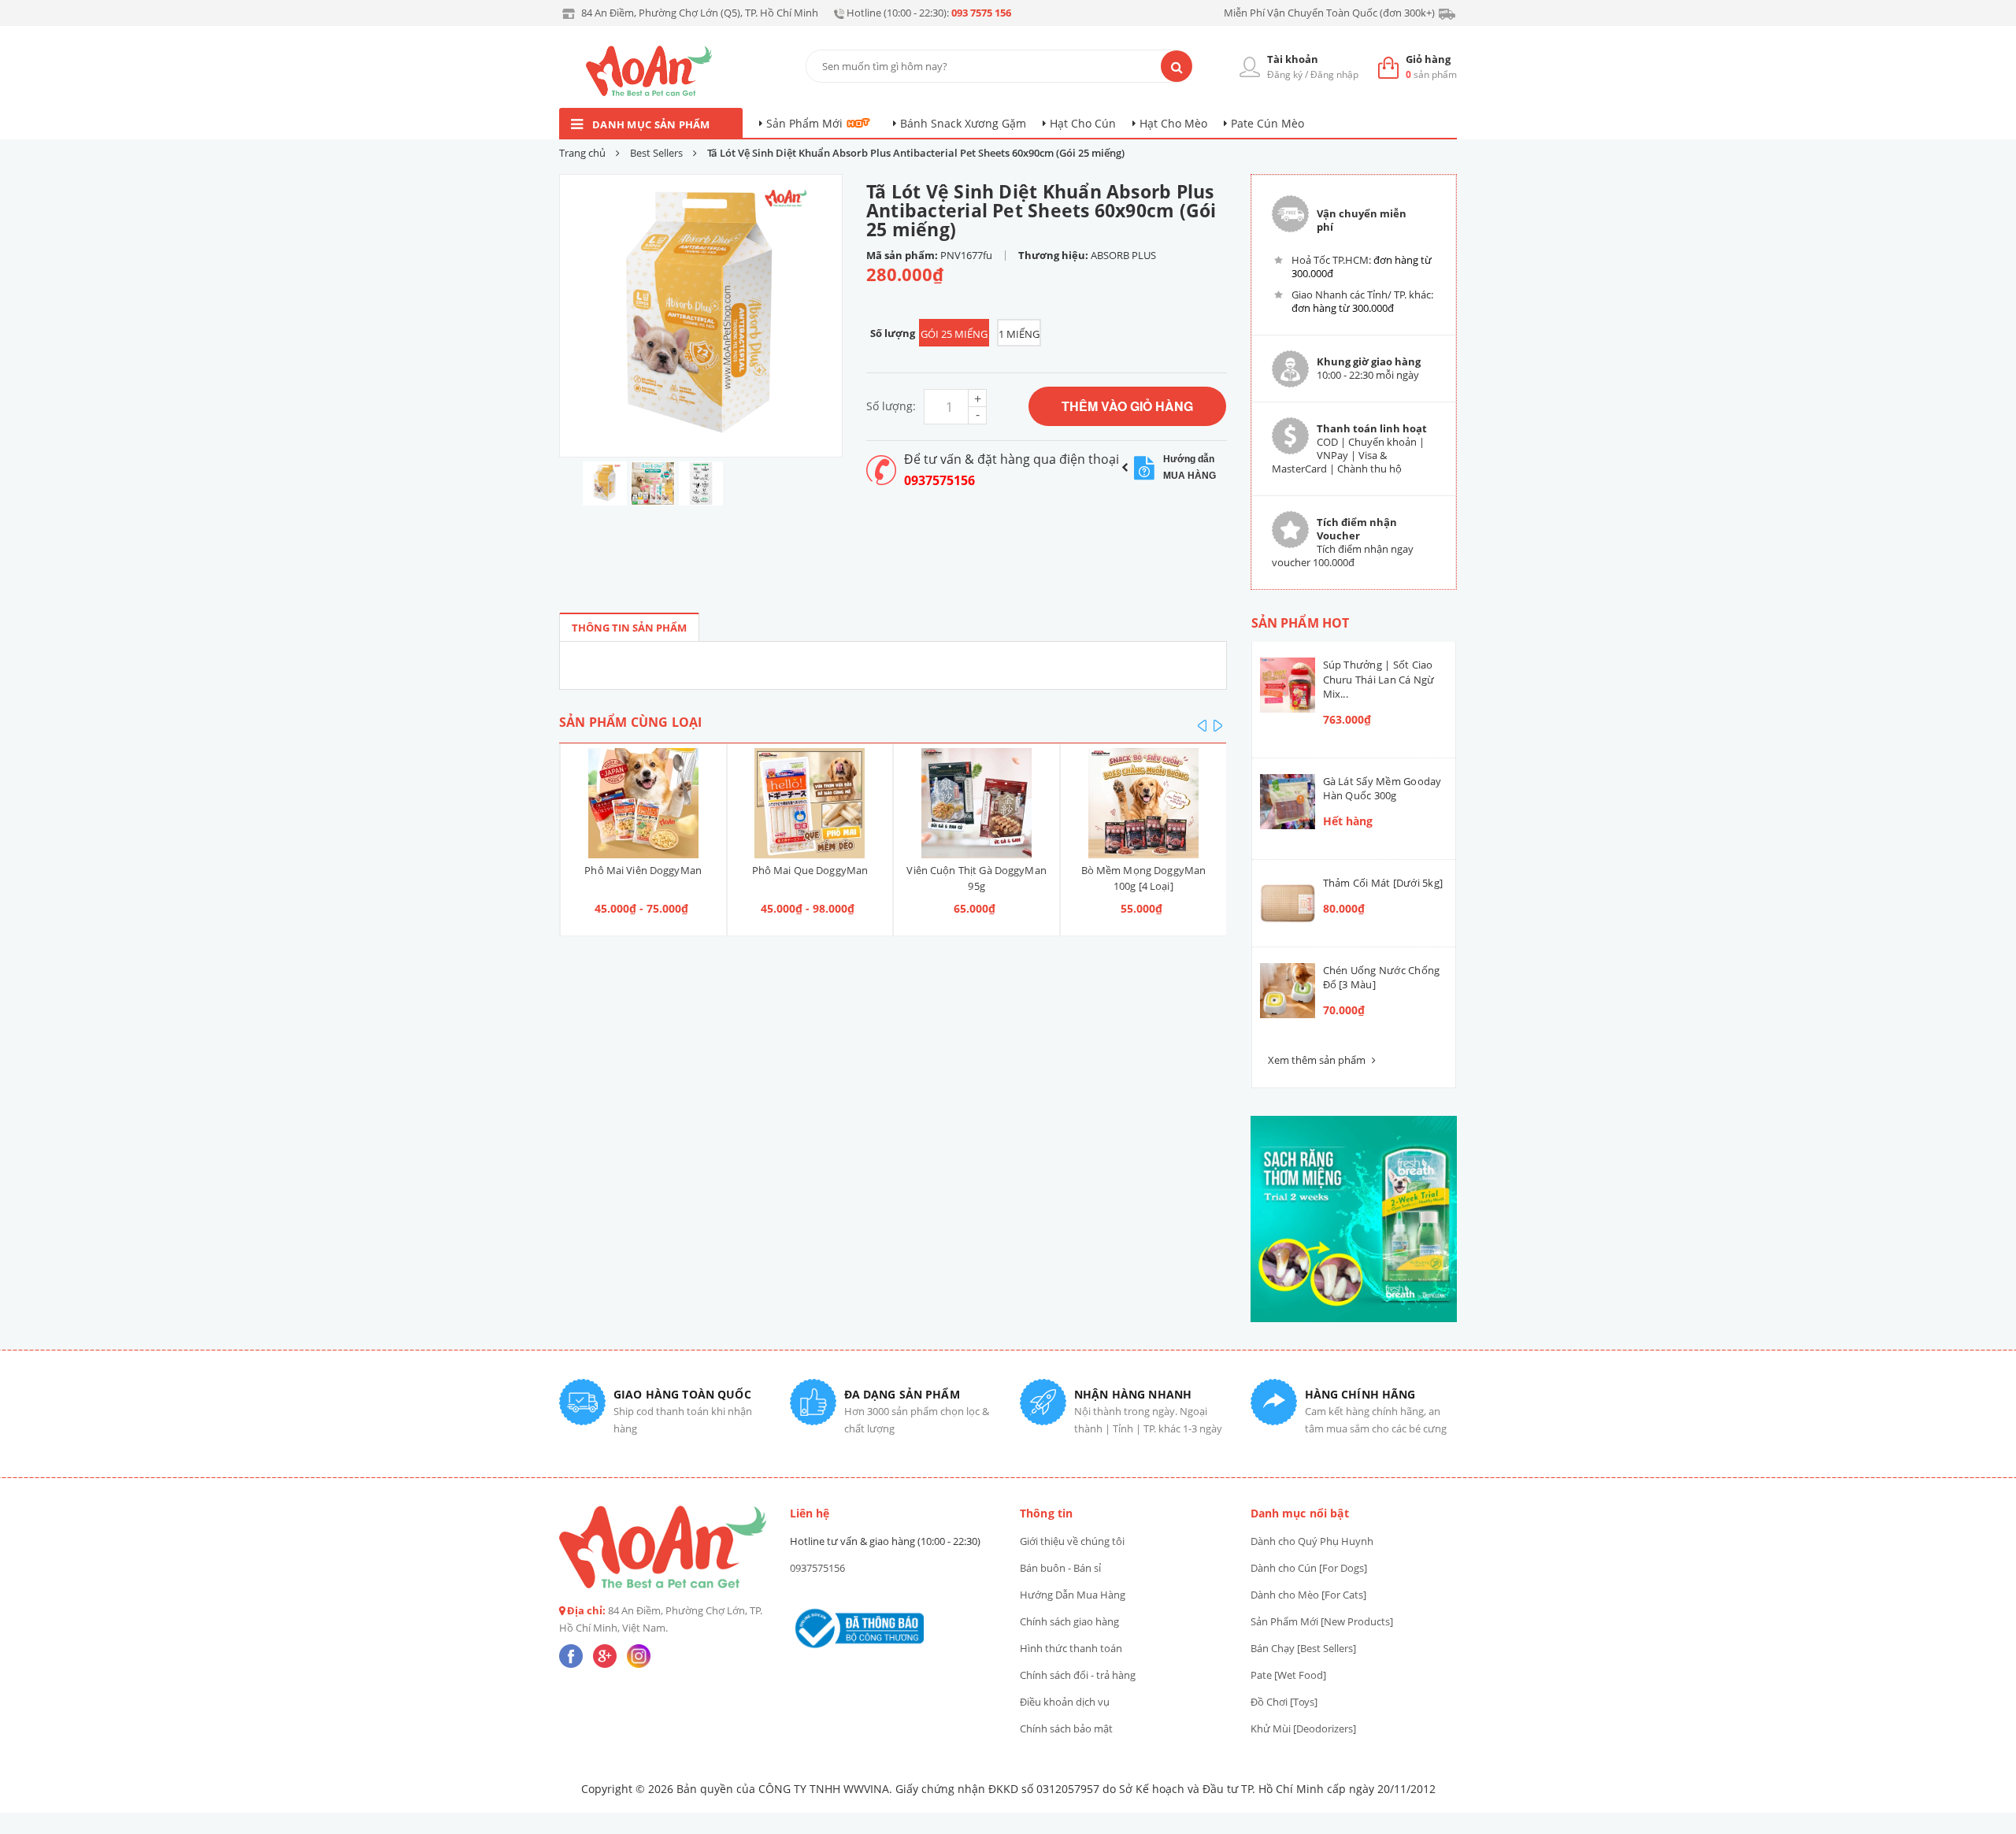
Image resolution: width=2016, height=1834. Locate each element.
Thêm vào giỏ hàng (1127, 406)
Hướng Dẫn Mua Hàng (1073, 1595)
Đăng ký (1285, 74)
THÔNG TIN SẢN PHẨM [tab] (629, 628)
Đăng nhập (1334, 74)
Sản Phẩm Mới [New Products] (1322, 1621)
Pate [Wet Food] (1288, 1675)
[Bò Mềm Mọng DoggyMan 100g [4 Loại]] (976, 803)
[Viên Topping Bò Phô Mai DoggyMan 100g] (1143, 803)
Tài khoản (1293, 59)
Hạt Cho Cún (1083, 123)
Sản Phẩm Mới (804, 123)
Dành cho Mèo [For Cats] (1308, 1595)
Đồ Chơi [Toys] (1284, 1702)
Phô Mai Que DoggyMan (643, 870)
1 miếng (1019, 334)
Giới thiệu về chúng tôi (1072, 1541)
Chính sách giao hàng (1069, 1621)
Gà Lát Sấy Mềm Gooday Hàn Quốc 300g (1382, 788)
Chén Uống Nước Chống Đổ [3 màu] (1382, 977)
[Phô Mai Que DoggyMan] (643, 803)
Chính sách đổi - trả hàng (1078, 1675)
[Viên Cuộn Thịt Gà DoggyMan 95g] (810, 803)
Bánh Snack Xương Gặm (963, 123)
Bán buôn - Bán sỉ (1060, 1568)
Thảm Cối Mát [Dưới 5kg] (1383, 883)
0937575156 (939, 480)
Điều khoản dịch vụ (1065, 1702)
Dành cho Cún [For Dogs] (1309, 1568)
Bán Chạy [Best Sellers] (1303, 1648)
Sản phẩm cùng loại (630, 722)
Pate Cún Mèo (1267, 123)
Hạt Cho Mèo (1173, 123)
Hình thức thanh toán (1071, 1648)
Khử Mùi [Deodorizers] (1303, 1728)
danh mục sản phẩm (651, 124)
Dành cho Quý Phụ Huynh (1312, 1541)
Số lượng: (891, 406)
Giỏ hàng (1428, 59)
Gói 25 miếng (954, 334)
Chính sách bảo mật (1066, 1728)
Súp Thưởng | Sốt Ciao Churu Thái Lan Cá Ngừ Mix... (1379, 679)
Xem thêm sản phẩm (1318, 1060)
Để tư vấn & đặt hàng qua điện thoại (1012, 459)
